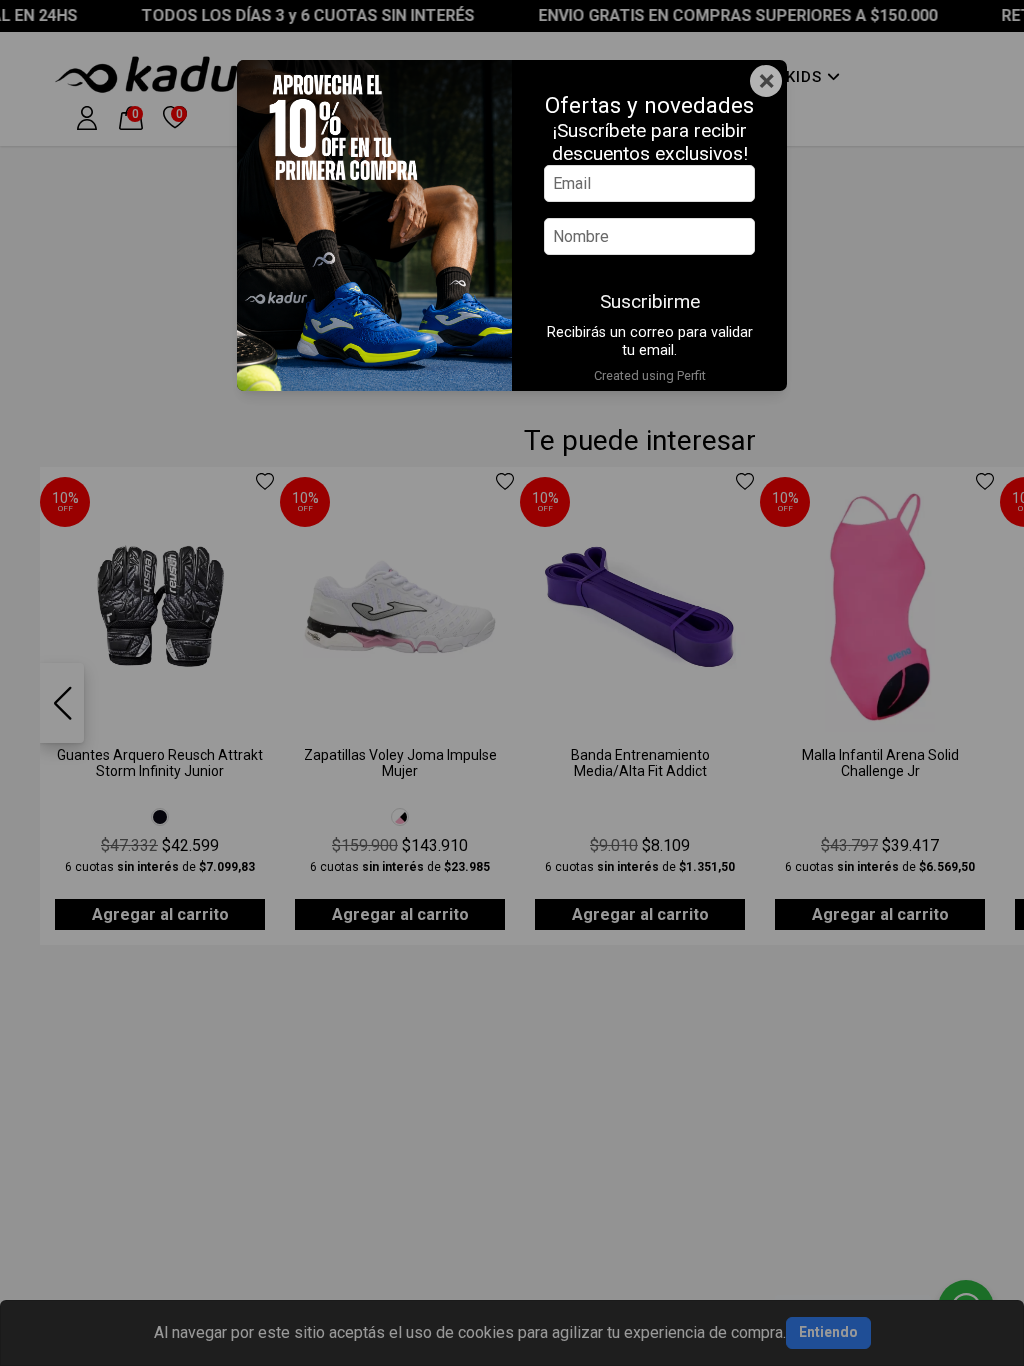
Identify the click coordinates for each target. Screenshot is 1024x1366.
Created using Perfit (650, 375)
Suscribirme (650, 301)
